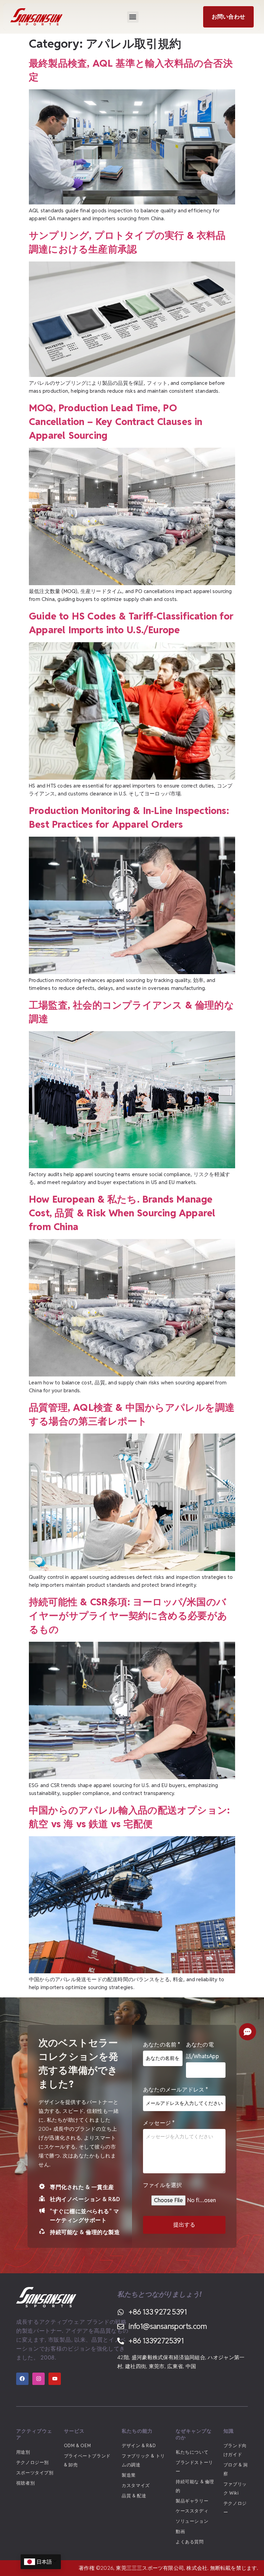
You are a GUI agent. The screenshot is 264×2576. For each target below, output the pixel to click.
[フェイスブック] (22, 2379)
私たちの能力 (137, 2431)
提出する (184, 2225)
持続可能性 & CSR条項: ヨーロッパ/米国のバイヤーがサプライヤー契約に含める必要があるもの (128, 1616)
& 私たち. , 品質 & (122, 1213)
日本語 (44, 2562)
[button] (133, 17)
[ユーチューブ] (55, 2379)
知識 (229, 2431)
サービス (74, 2431)
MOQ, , (116, 422)
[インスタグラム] (38, 2379)
